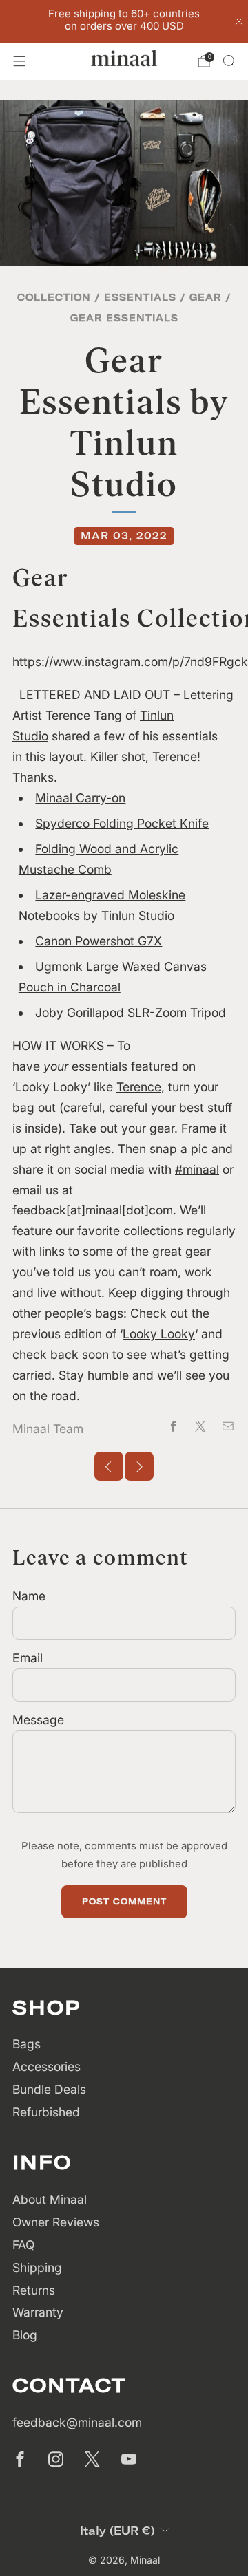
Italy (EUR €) (117, 2531)
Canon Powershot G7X (99, 941)
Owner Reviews (56, 2222)
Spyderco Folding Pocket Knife (122, 823)
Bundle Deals (49, 2089)
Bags (27, 2044)
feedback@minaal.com (77, 2422)
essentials (140, 297)
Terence (139, 1087)
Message (38, 1720)
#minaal (197, 1169)
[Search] (229, 61)
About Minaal (50, 2199)
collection (54, 297)
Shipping (37, 2267)
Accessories (46, 2067)
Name (29, 1596)
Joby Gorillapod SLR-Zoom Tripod (131, 1012)
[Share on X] (200, 1426)
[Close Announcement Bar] (239, 21)
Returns (34, 2290)
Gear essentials (124, 318)
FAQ (23, 2245)
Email (28, 1658)
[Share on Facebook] (174, 1426)
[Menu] (19, 61)
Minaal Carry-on (80, 798)
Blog (25, 2335)
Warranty (38, 2312)
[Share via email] (228, 1426)
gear (206, 297)
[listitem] (124, 21)
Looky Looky (159, 1334)
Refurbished (46, 2112)
